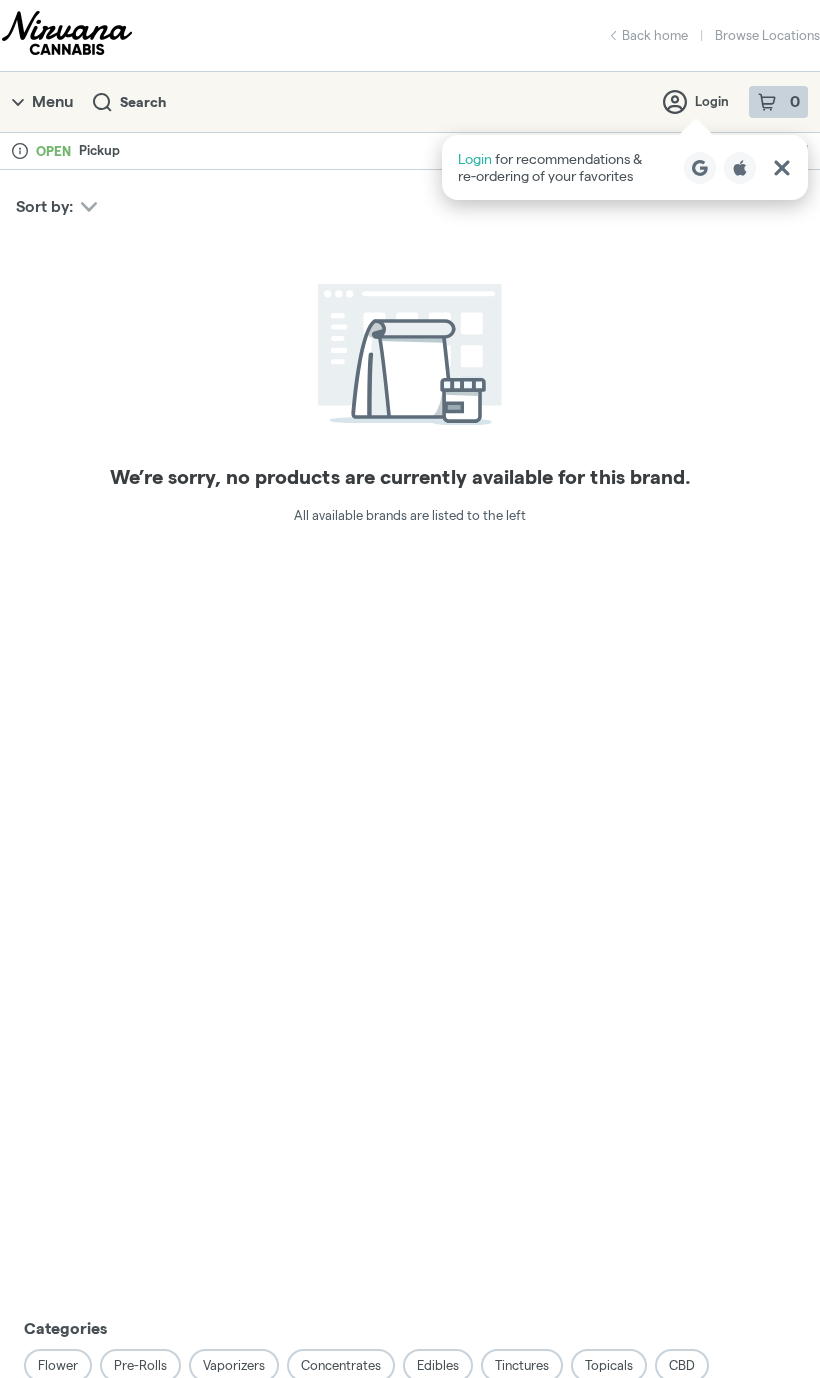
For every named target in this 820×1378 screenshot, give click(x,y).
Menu (52, 101)
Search (143, 102)
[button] (625, 167)
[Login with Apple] (740, 168)
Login (712, 101)
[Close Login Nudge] (782, 168)
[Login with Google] (700, 168)
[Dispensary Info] (20, 151)
